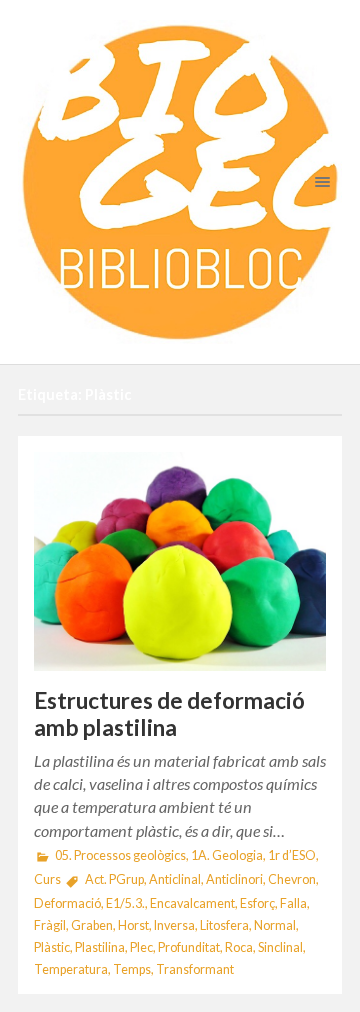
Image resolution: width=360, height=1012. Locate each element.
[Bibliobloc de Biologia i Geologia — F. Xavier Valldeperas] (180, 182)
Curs (47, 879)
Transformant (195, 969)
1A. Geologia (227, 855)
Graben (92, 925)
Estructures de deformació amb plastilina (169, 714)
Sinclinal (280, 947)
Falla (293, 903)
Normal (275, 925)
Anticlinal (175, 879)
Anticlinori (234, 879)
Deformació (67, 903)
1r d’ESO (292, 855)
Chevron (292, 879)
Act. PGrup (114, 879)
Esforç (257, 903)
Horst (133, 925)
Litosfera (224, 925)
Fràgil (50, 925)
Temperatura (71, 969)
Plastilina (100, 947)
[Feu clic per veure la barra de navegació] (318, 181)
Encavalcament (192, 903)
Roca (239, 947)
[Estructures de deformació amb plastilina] (180, 561)
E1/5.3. (125, 903)
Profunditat (189, 947)
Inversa (174, 925)
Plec (141, 947)
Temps (132, 969)
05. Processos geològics (120, 855)
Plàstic (52, 947)
